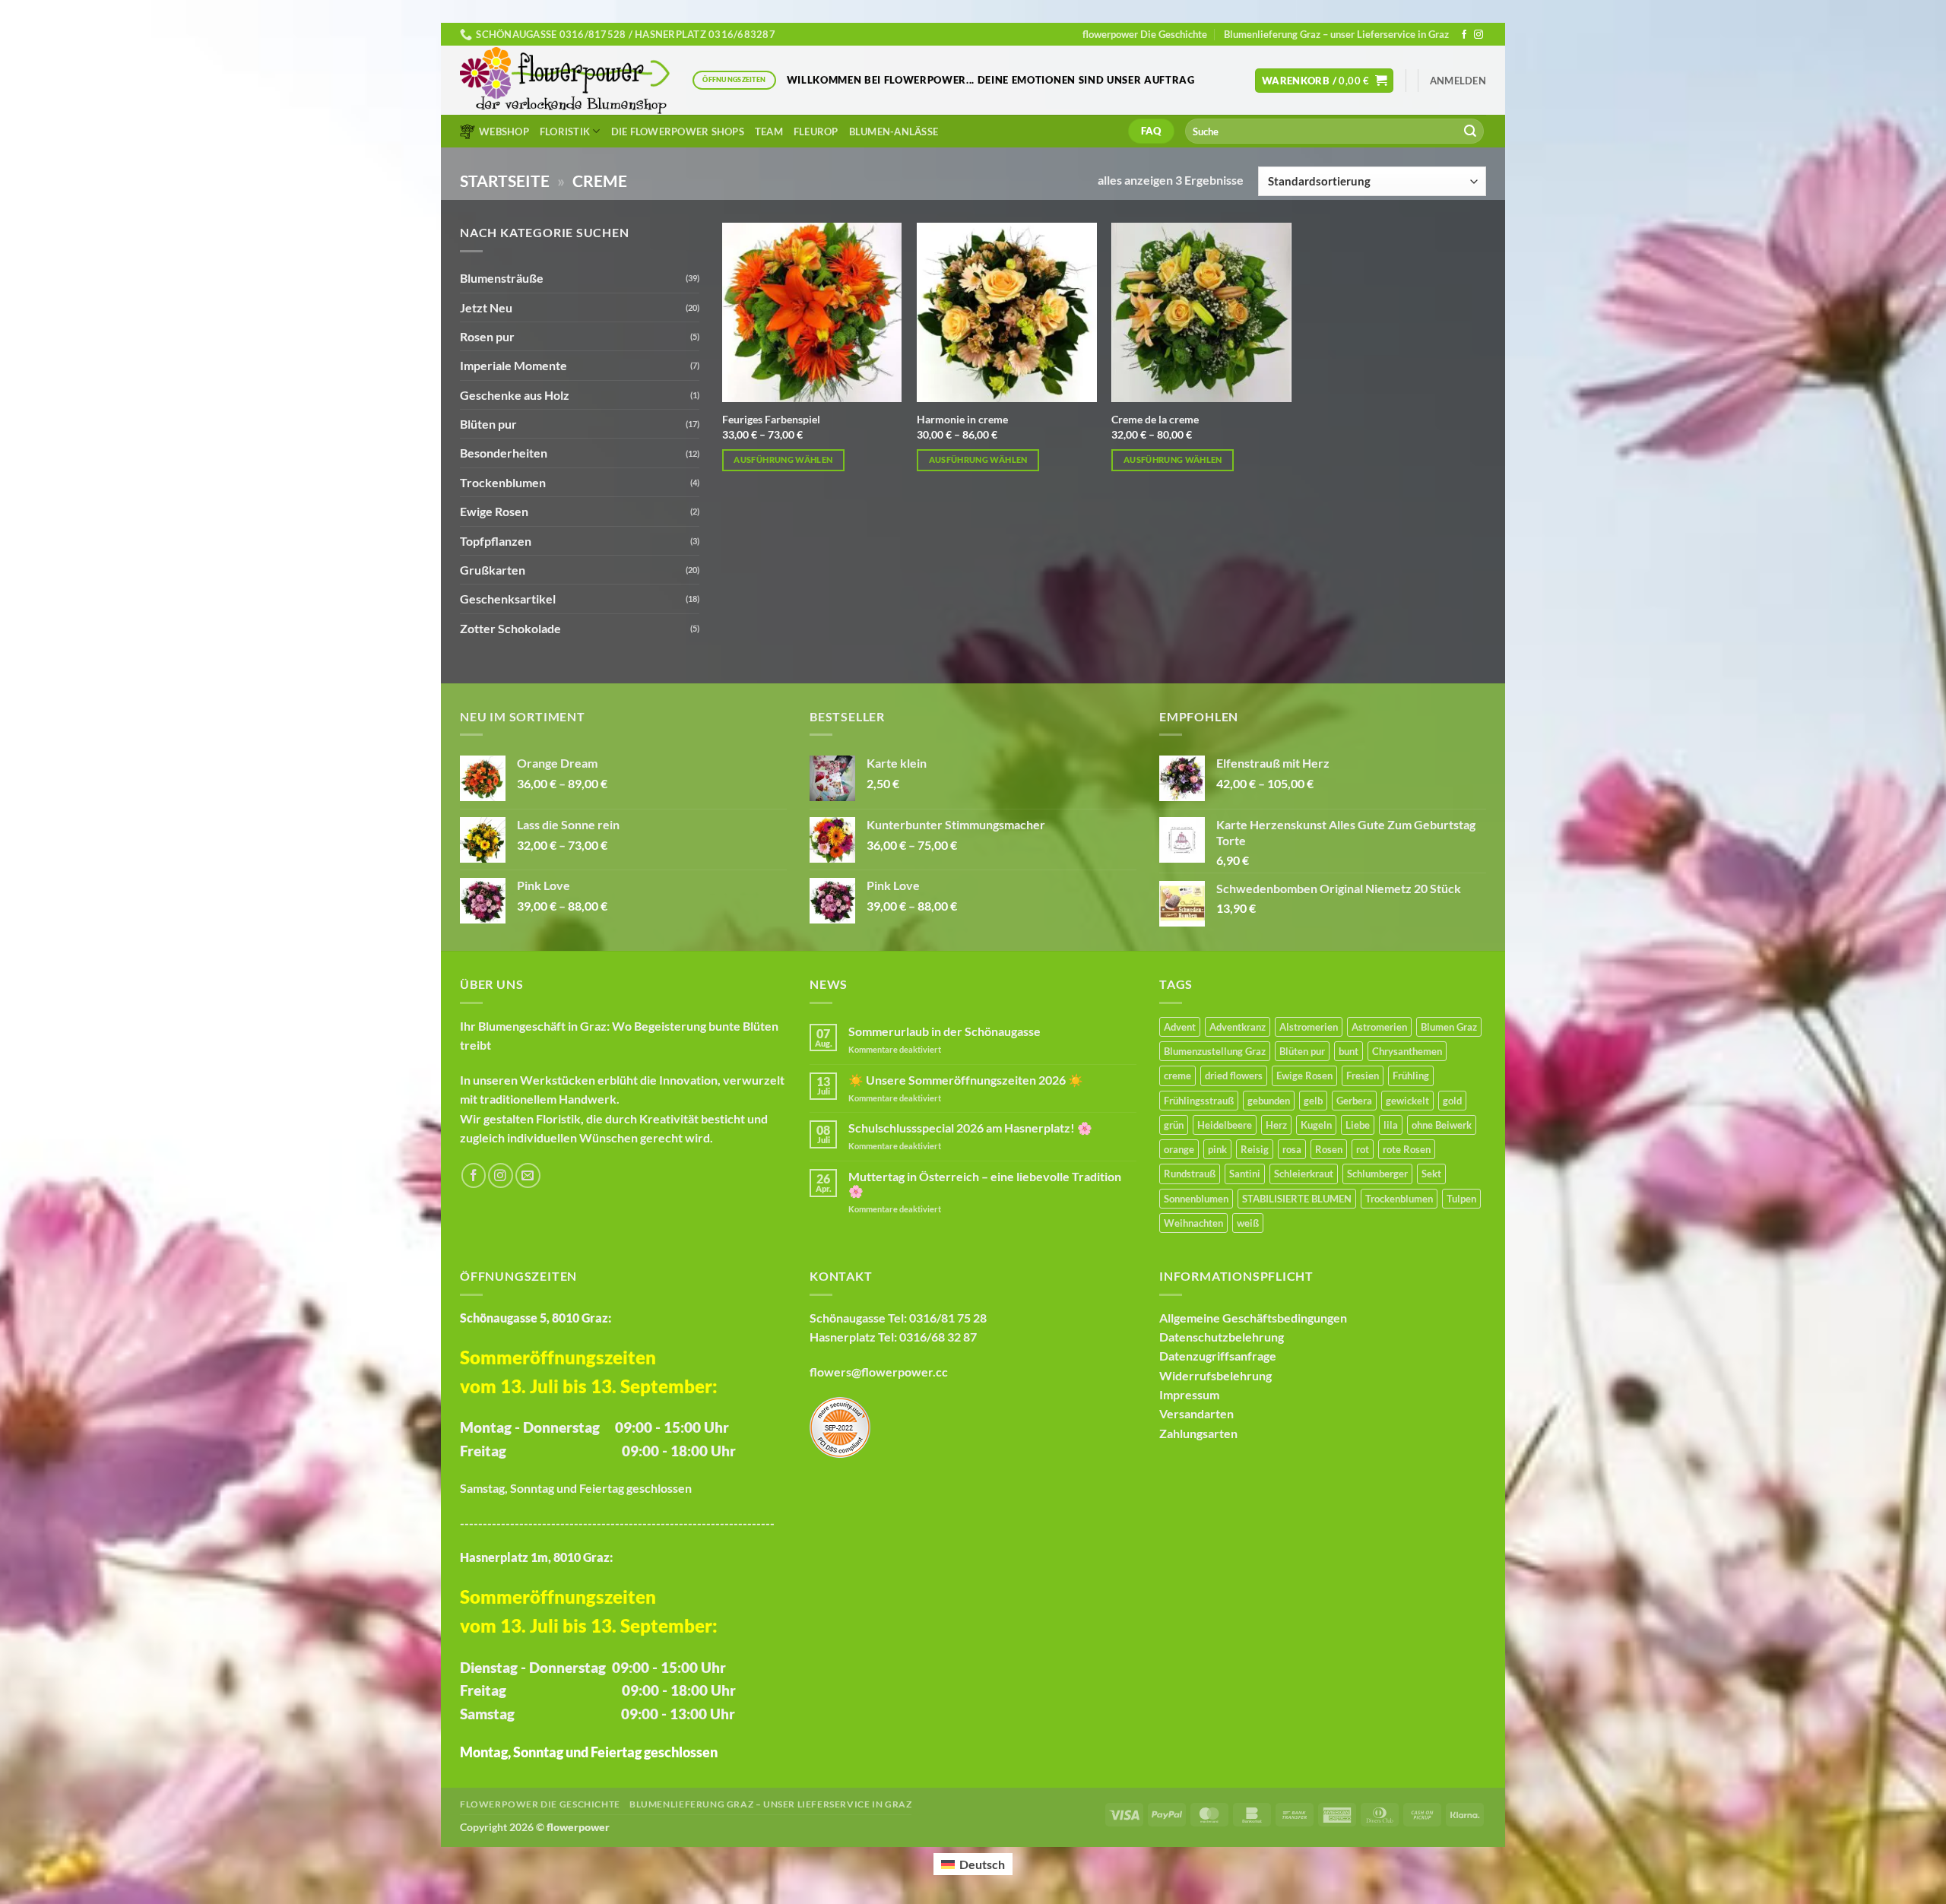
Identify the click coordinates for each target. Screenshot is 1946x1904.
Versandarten (1196, 1413)
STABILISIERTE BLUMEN (1297, 1199)
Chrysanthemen (1407, 1051)
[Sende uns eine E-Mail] (528, 1175)
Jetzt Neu (486, 307)
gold (1452, 1101)
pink (1217, 1149)
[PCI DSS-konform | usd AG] (840, 1426)
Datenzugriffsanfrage (1218, 1356)
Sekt (1431, 1174)
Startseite (505, 181)
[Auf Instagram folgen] (1479, 35)
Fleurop (816, 131)
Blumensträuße (502, 278)
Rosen (1329, 1149)
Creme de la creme (1155, 419)
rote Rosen (1407, 1149)
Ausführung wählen (783, 459)
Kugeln (1316, 1125)
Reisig (1255, 1149)
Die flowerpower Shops (678, 131)
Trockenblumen (503, 482)
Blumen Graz (1449, 1027)
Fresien (1363, 1076)
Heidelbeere (1225, 1125)
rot (1363, 1149)
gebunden (1269, 1101)
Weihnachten (1193, 1223)
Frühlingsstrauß (1199, 1101)
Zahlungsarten (1198, 1433)
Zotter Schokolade (510, 628)
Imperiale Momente (513, 365)
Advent (1180, 1027)
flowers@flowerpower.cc (879, 1372)
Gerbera (1354, 1101)
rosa (1292, 1149)
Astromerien (1379, 1027)
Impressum (1189, 1394)
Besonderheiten (504, 453)
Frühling (1411, 1076)
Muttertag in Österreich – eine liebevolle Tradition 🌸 (985, 1183)
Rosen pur (487, 336)
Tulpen (1461, 1199)
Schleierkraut (1304, 1174)
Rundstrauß (1190, 1174)
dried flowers (1234, 1076)
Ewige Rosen (494, 511)
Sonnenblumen (1196, 1199)
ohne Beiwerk (1442, 1125)
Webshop (504, 131)
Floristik (565, 131)
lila (1391, 1125)
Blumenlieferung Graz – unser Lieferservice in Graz (1336, 34)
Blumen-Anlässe (894, 131)
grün (1174, 1125)
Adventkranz (1238, 1027)
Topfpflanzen (496, 541)
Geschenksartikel (508, 599)
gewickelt (1407, 1101)
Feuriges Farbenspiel (771, 419)
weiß (1248, 1223)
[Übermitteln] (1470, 131)
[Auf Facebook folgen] (1464, 35)
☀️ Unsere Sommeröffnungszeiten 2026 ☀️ (966, 1080)
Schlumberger (1377, 1174)
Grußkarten (493, 570)
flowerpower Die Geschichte (1145, 34)
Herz (1276, 1125)
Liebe (1358, 1125)
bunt (1349, 1051)
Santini (1245, 1174)
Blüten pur (488, 424)
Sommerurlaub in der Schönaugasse (944, 1031)
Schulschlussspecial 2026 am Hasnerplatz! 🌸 (970, 1128)
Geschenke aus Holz (515, 395)
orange (1179, 1149)
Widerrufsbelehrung (1215, 1375)
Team (769, 131)
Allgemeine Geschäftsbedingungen (1253, 1318)
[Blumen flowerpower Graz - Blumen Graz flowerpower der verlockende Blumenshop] (565, 81)
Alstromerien (1309, 1027)
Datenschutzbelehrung (1222, 1337)
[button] (1325, 81)
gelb (1313, 1101)
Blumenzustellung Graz (1215, 1051)
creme (1177, 1076)
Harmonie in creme (962, 419)
